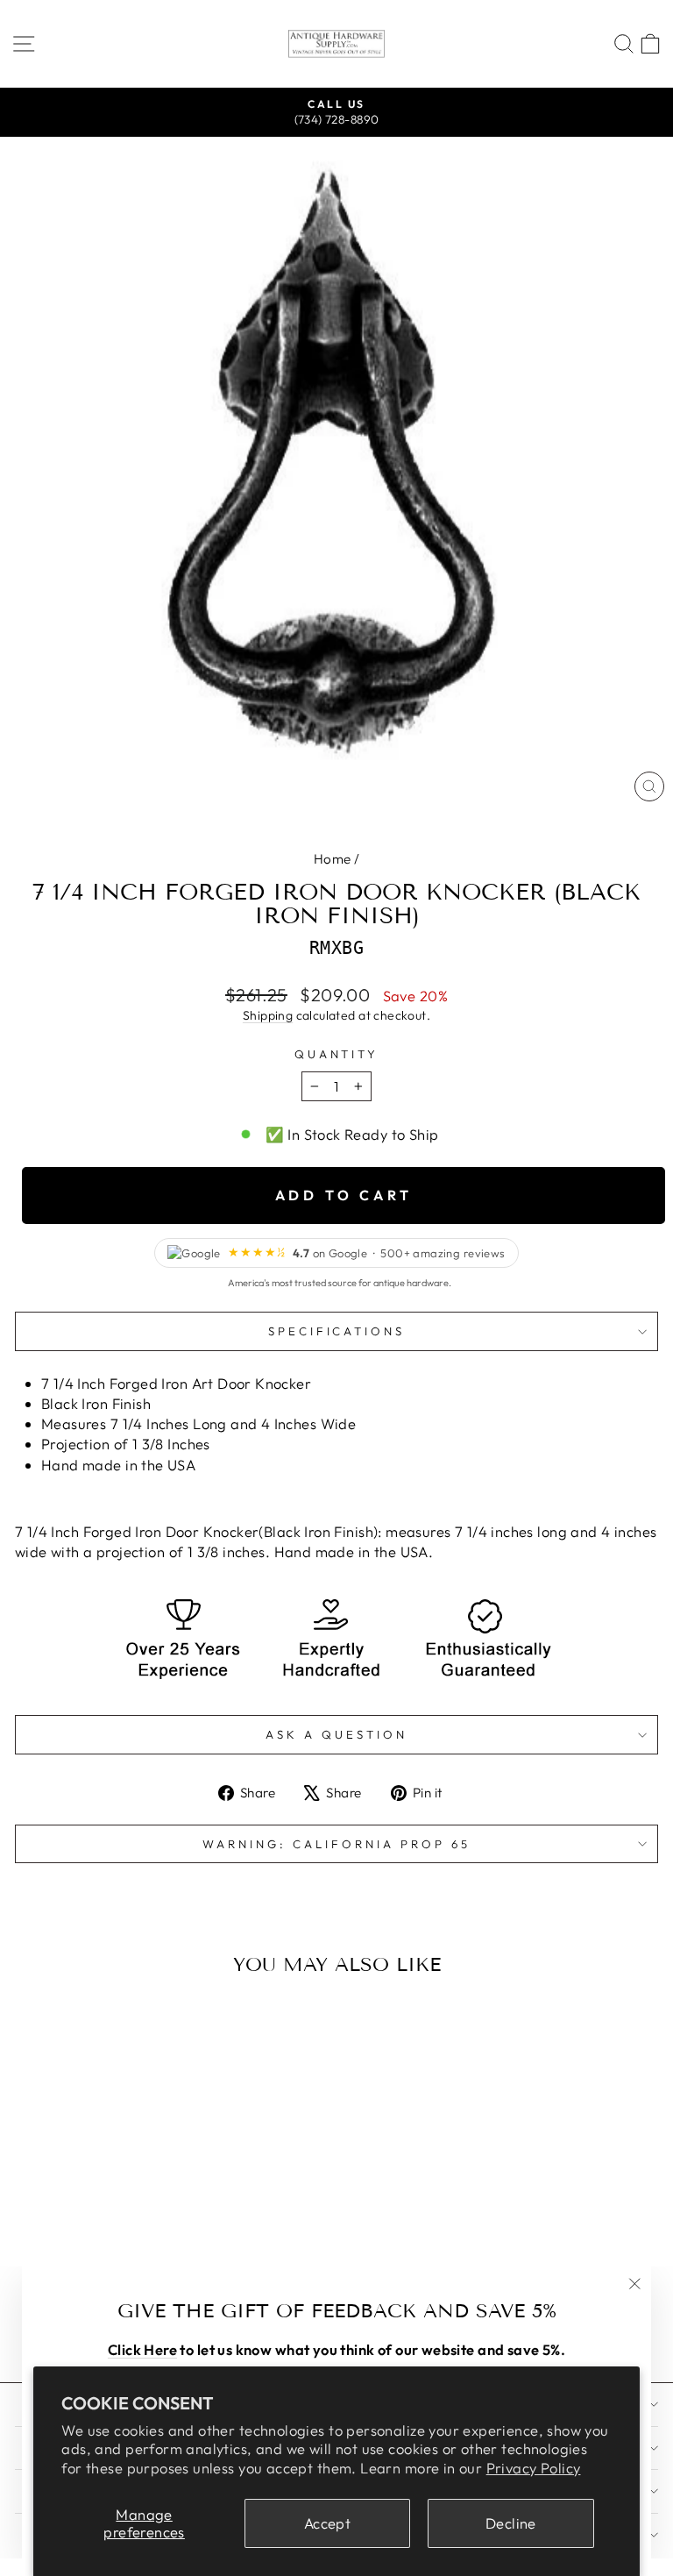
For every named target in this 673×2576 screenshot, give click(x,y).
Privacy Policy (534, 2468)
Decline (511, 2523)
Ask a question (336, 1734)
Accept (327, 2523)
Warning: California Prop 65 (336, 1844)
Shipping (268, 1015)
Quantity (337, 1054)
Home (333, 859)
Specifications (337, 1331)
